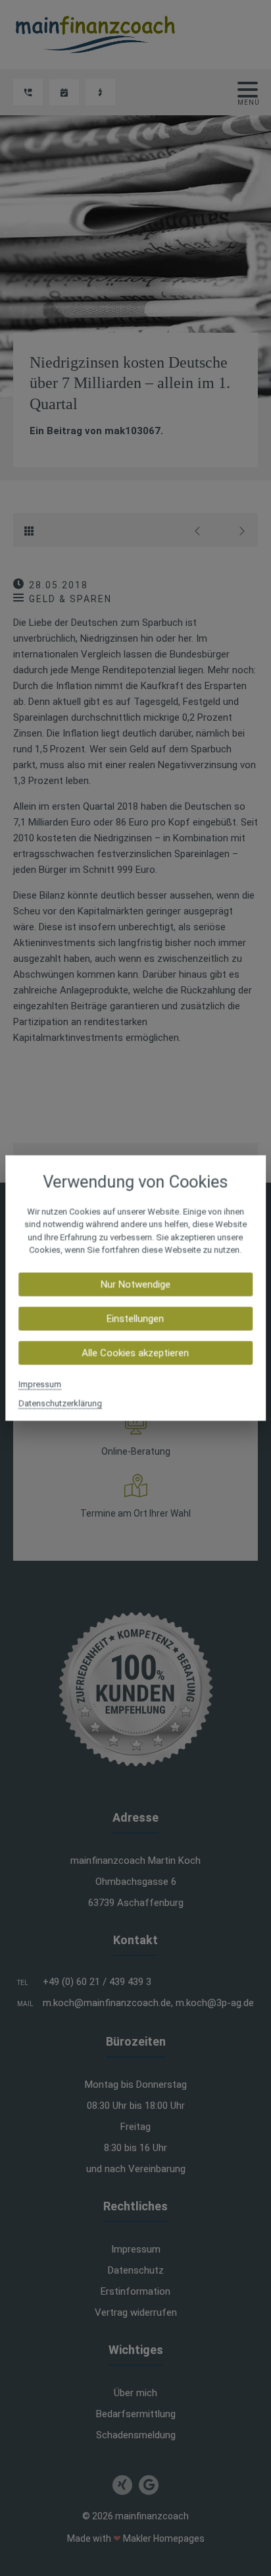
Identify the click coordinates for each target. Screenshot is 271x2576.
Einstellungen (135, 1318)
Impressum (40, 1384)
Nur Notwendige (135, 1284)
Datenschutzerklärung (60, 1403)
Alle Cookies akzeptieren (135, 1353)
